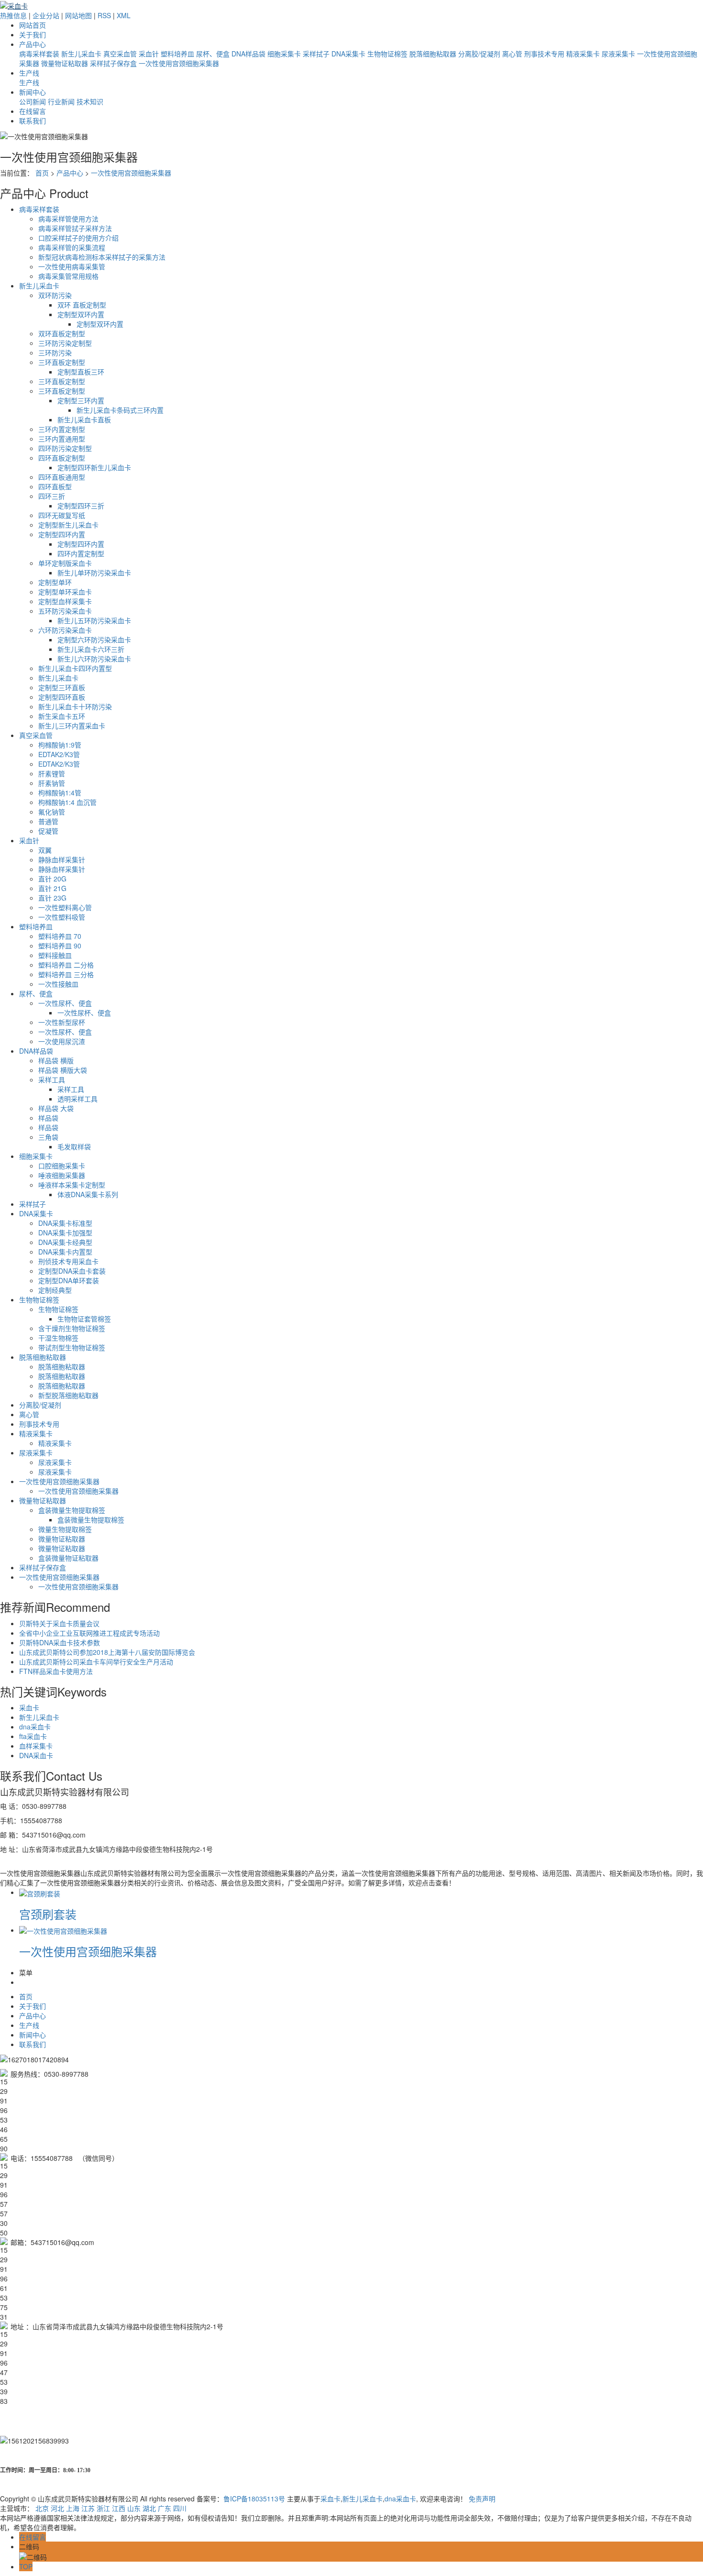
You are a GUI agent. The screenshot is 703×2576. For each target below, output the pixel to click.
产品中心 (33, 44)
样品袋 (48, 1118)
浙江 (103, 2508)
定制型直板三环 (81, 372)
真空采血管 (120, 54)
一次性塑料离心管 (65, 907)
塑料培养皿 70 (60, 936)
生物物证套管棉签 (84, 1319)
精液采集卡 (583, 54)
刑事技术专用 (544, 54)
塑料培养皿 (177, 54)
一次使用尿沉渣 (62, 1041)
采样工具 (52, 1079)
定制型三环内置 (81, 400)
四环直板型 (55, 486)
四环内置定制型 (81, 553)
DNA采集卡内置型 (65, 1252)
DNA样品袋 (248, 54)
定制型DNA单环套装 (69, 1280)
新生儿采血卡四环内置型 (75, 668)
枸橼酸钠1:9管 (60, 745)
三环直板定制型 (62, 362)
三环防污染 (55, 352)
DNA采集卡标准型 (65, 1223)
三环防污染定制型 (65, 343)
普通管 (48, 821)
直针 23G (52, 898)
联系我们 (33, 121)
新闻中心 (33, 92)
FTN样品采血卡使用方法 (56, 1671)
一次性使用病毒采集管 (72, 266)
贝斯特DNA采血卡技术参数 (60, 1642)
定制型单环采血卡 (65, 592)
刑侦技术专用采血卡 (68, 1261)
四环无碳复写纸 (62, 515)
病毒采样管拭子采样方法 (75, 228)
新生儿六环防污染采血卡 (94, 659)
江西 (119, 2508)
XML (124, 15)
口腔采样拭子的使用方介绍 (78, 238)
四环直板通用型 (62, 477)
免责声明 (482, 2499)
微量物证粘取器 (65, 63)
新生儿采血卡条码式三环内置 (120, 410)
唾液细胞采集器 (62, 1175)
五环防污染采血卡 (65, 611)
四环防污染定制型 (65, 448)
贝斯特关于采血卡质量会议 (59, 1623)
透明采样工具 (77, 1099)
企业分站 (46, 15)
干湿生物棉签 (58, 1338)
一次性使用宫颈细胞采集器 (179, 63)
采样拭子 (316, 54)
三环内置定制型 (62, 429)
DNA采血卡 (36, 1755)
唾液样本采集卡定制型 (72, 1185)
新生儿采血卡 (81, 54)
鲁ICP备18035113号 (254, 2499)
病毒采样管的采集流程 (72, 247)
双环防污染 (55, 295)
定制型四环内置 (62, 534)
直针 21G (52, 888)
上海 (73, 2508)
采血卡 (29, 1707)
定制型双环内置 (81, 314)
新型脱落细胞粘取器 (68, 1395)
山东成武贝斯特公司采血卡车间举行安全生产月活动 (96, 1662)
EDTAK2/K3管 (59, 754)
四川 (180, 2508)
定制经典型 (55, 1290)
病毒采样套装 (39, 54)
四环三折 (52, 496)
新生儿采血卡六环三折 (91, 649)
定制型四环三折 (81, 506)
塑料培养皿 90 (60, 946)
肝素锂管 (52, 773)
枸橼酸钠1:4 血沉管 (67, 802)
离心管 (512, 54)
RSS (104, 15)
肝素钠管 (52, 783)
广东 (165, 2508)
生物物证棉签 (387, 54)
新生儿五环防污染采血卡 (94, 620)
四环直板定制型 (62, 458)
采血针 (149, 54)
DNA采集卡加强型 (65, 1233)
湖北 (149, 2508)
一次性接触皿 (58, 984)
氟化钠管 (52, 812)
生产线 (29, 73)
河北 (57, 2508)
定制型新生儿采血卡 (68, 525)
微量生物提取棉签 (65, 1529)
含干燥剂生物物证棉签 (72, 1328)
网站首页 (33, 25)
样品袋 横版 (56, 1060)
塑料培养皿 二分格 (66, 965)
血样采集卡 (36, 1746)
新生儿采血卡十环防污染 (75, 706)
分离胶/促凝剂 (479, 54)
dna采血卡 (35, 1727)
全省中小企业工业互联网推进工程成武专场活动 (89, 1633)
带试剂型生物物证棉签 (72, 1347)
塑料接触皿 (55, 955)
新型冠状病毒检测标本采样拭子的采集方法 (102, 257)
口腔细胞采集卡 (62, 1166)
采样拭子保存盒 (113, 63)
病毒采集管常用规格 (68, 276)
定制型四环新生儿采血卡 (94, 467)
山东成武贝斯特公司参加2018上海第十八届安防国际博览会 (107, 1652)
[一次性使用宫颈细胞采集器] (63, 1930)
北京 (42, 2508)
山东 (134, 2508)
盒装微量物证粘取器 (68, 1558)
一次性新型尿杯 (62, 1022)
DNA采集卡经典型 (65, 1242)
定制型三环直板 (62, 687)
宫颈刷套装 (48, 1914)
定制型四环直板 (62, 697)
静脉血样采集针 (62, 859)
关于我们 (33, 34)
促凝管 (48, 831)
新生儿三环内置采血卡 (72, 726)
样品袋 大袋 (56, 1108)
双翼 (45, 850)
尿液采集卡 (618, 54)
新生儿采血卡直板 (84, 419)
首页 (42, 173)
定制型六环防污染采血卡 (94, 639)
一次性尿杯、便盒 (65, 1003)
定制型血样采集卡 (65, 601)
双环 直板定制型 (82, 305)
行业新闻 (61, 101)
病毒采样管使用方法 (68, 219)
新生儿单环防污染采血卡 (94, 572)
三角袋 (48, 1137)
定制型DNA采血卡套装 (72, 1271)
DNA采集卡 (348, 54)
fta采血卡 (33, 1736)
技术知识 (90, 101)
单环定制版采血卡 (65, 563)
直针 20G (52, 879)
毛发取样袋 (74, 1146)
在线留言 (33, 111)
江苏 (88, 2508)
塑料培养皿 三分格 (66, 974)
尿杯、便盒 (213, 54)
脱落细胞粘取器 (433, 54)
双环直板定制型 (62, 333)
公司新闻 (33, 101)
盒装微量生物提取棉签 (72, 1510)
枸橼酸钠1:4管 (60, 793)
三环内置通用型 (62, 439)
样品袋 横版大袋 (63, 1070)
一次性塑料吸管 (62, 917)
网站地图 (78, 15)
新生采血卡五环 (62, 716)
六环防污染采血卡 (65, 630)
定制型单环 (55, 582)
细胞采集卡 (284, 54)
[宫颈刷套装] (40, 1892)
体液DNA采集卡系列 (88, 1194)
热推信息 (13, 15)
